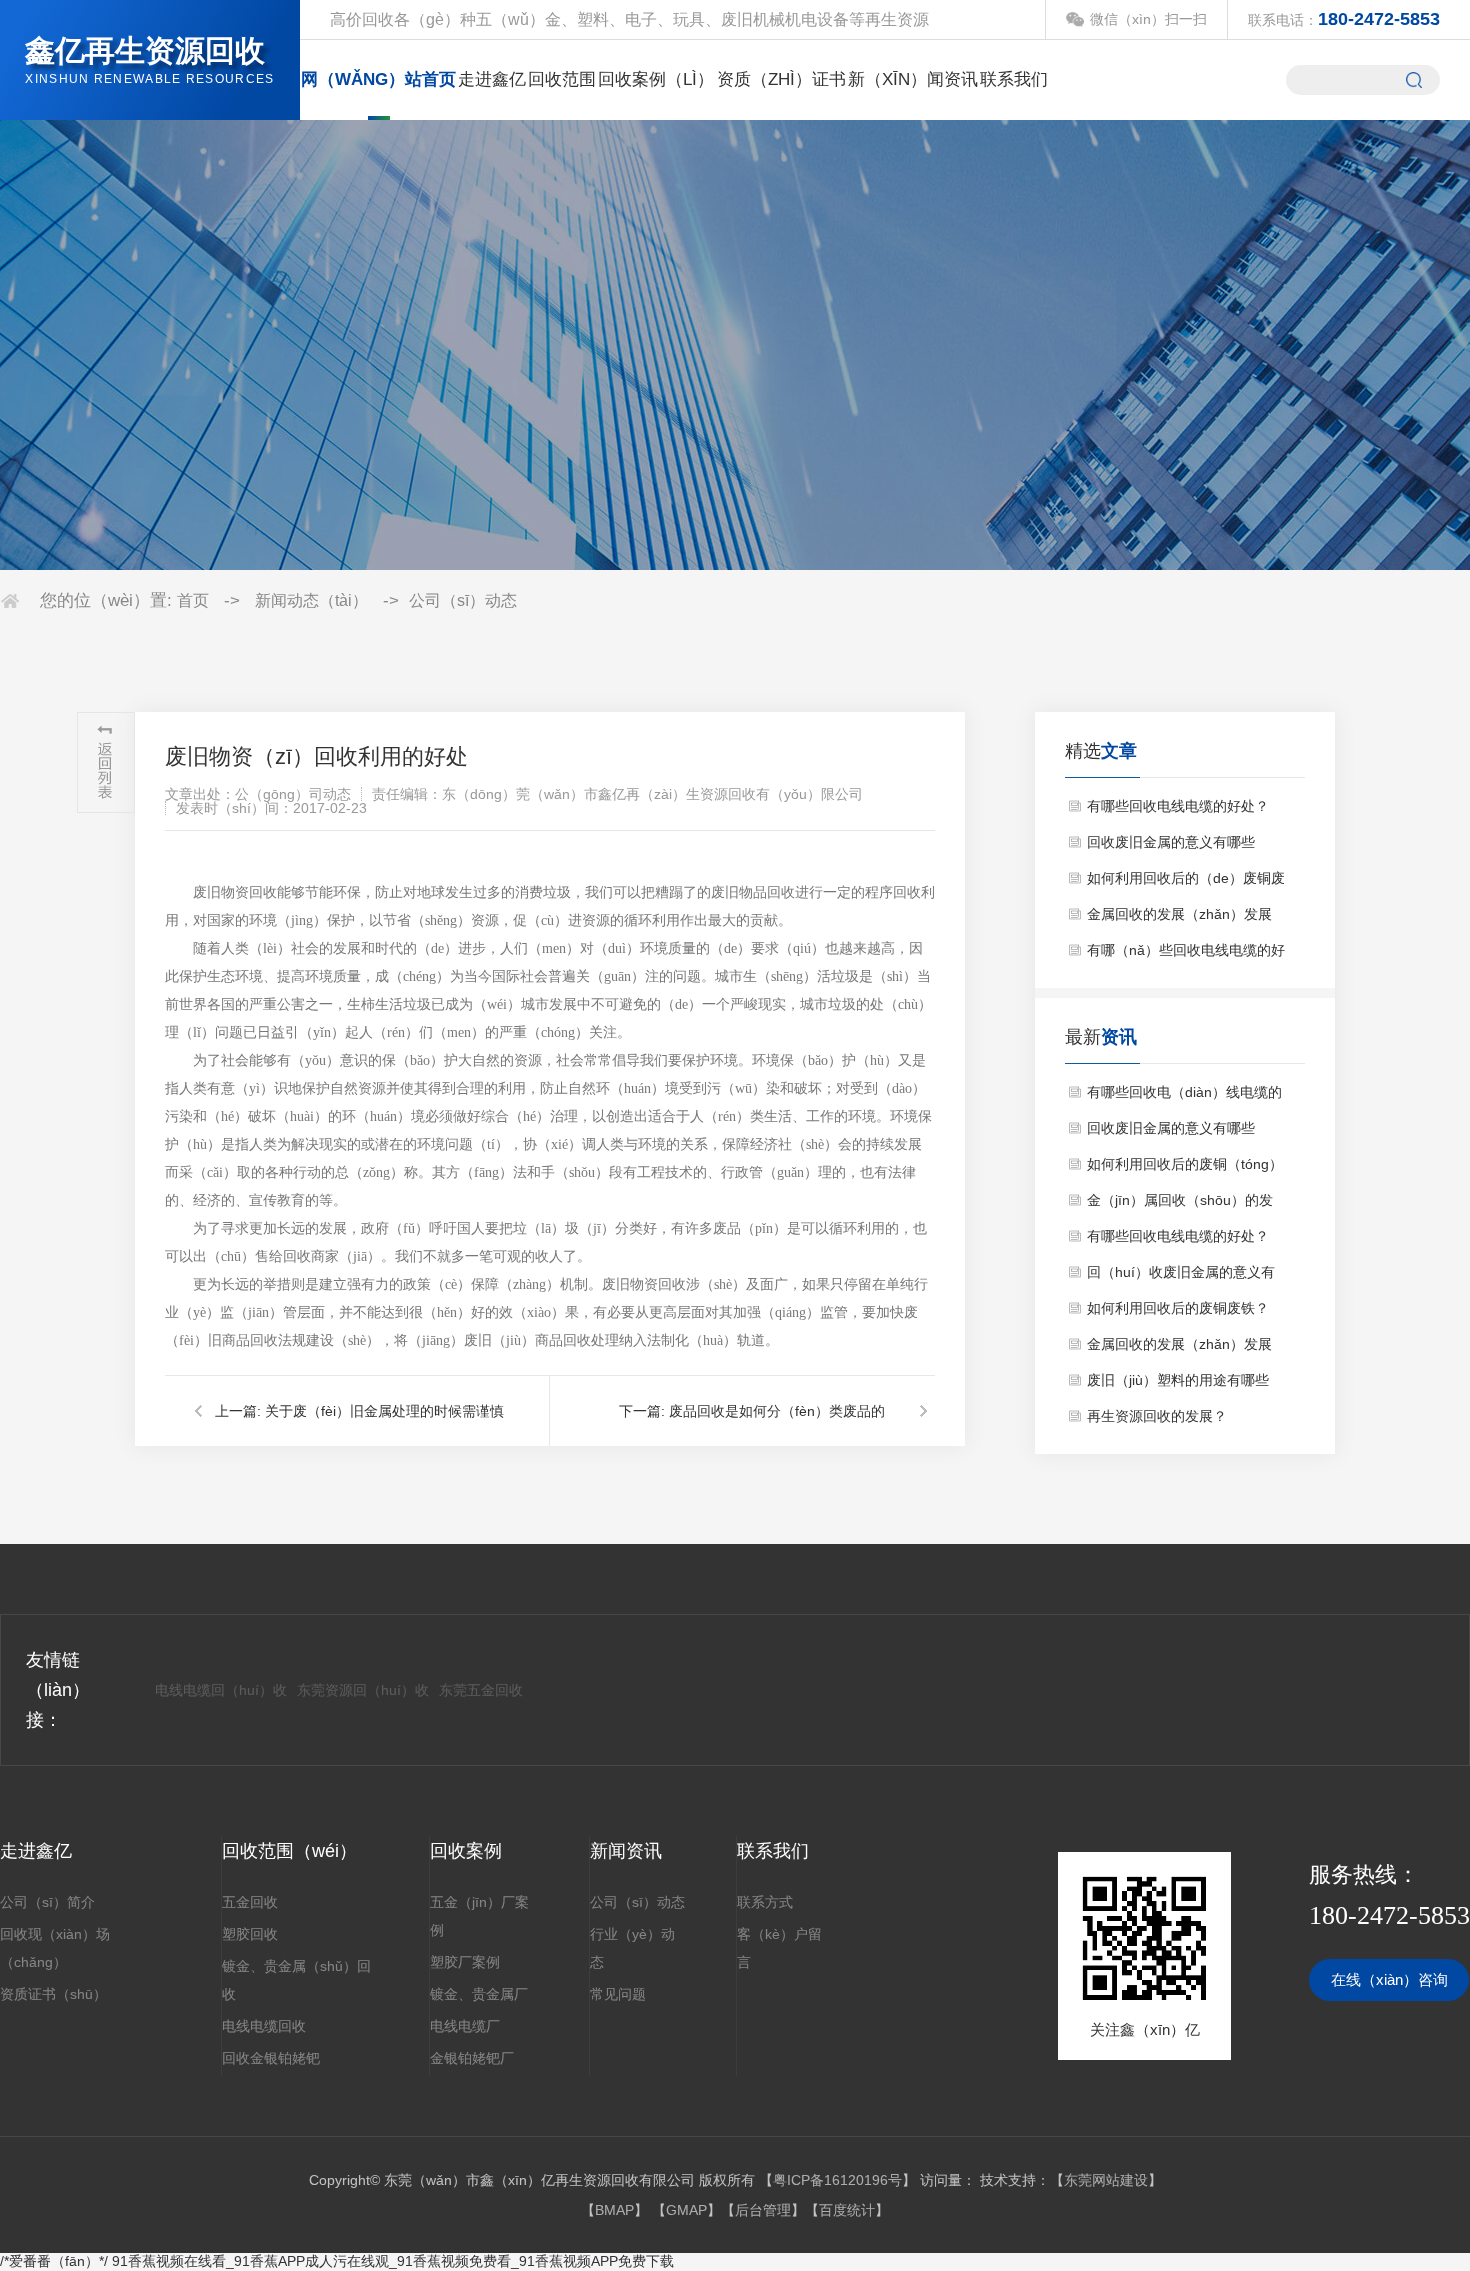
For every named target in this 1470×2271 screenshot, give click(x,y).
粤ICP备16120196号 (837, 2180)
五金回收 (250, 1902)
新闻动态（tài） (311, 600)
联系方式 (765, 1902)
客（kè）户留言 (779, 1948)
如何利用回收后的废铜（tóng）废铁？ (1185, 1169)
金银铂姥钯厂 (472, 2058)
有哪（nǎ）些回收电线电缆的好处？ (1186, 955)
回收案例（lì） (656, 79)
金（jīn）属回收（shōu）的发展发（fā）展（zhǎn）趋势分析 (1185, 1205)
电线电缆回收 (264, 2026)
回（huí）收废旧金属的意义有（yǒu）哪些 (1181, 1277)
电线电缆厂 (465, 2026)
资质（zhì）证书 (781, 79)
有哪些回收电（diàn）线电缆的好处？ (1184, 1097)
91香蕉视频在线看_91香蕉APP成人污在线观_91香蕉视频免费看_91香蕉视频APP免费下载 (393, 2261)
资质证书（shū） (53, 1994)
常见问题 (618, 1994)
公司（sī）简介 (47, 1902)
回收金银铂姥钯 (271, 2058)
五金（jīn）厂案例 (479, 1916)
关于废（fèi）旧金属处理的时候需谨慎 (384, 1411)
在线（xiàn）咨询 (1389, 1979)
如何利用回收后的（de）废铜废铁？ (1186, 883)
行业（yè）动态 (632, 1948)
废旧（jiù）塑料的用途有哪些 (1178, 1380)
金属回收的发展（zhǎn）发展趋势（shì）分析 (1179, 919)
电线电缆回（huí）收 (221, 1690)
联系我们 (1014, 79)
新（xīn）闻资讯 (913, 79)
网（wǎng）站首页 (378, 79)
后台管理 (763, 2210)
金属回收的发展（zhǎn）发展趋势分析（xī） (1179, 1349)
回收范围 (562, 79)
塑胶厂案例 (465, 1962)
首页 (193, 600)
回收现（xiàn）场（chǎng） (55, 1948)
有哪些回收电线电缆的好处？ (1178, 806)
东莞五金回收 (481, 1690)
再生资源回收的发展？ (1157, 1416)
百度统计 (847, 2210)
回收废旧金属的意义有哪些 (1171, 842)
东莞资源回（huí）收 (363, 1690)
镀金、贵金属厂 (479, 1994)
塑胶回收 (250, 1934)
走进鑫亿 (492, 79)
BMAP (614, 2210)
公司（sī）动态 (463, 600)
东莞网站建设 (1106, 2180)
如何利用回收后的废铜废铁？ (1178, 1308)
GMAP (686, 2210)
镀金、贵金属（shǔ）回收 (296, 1980)
